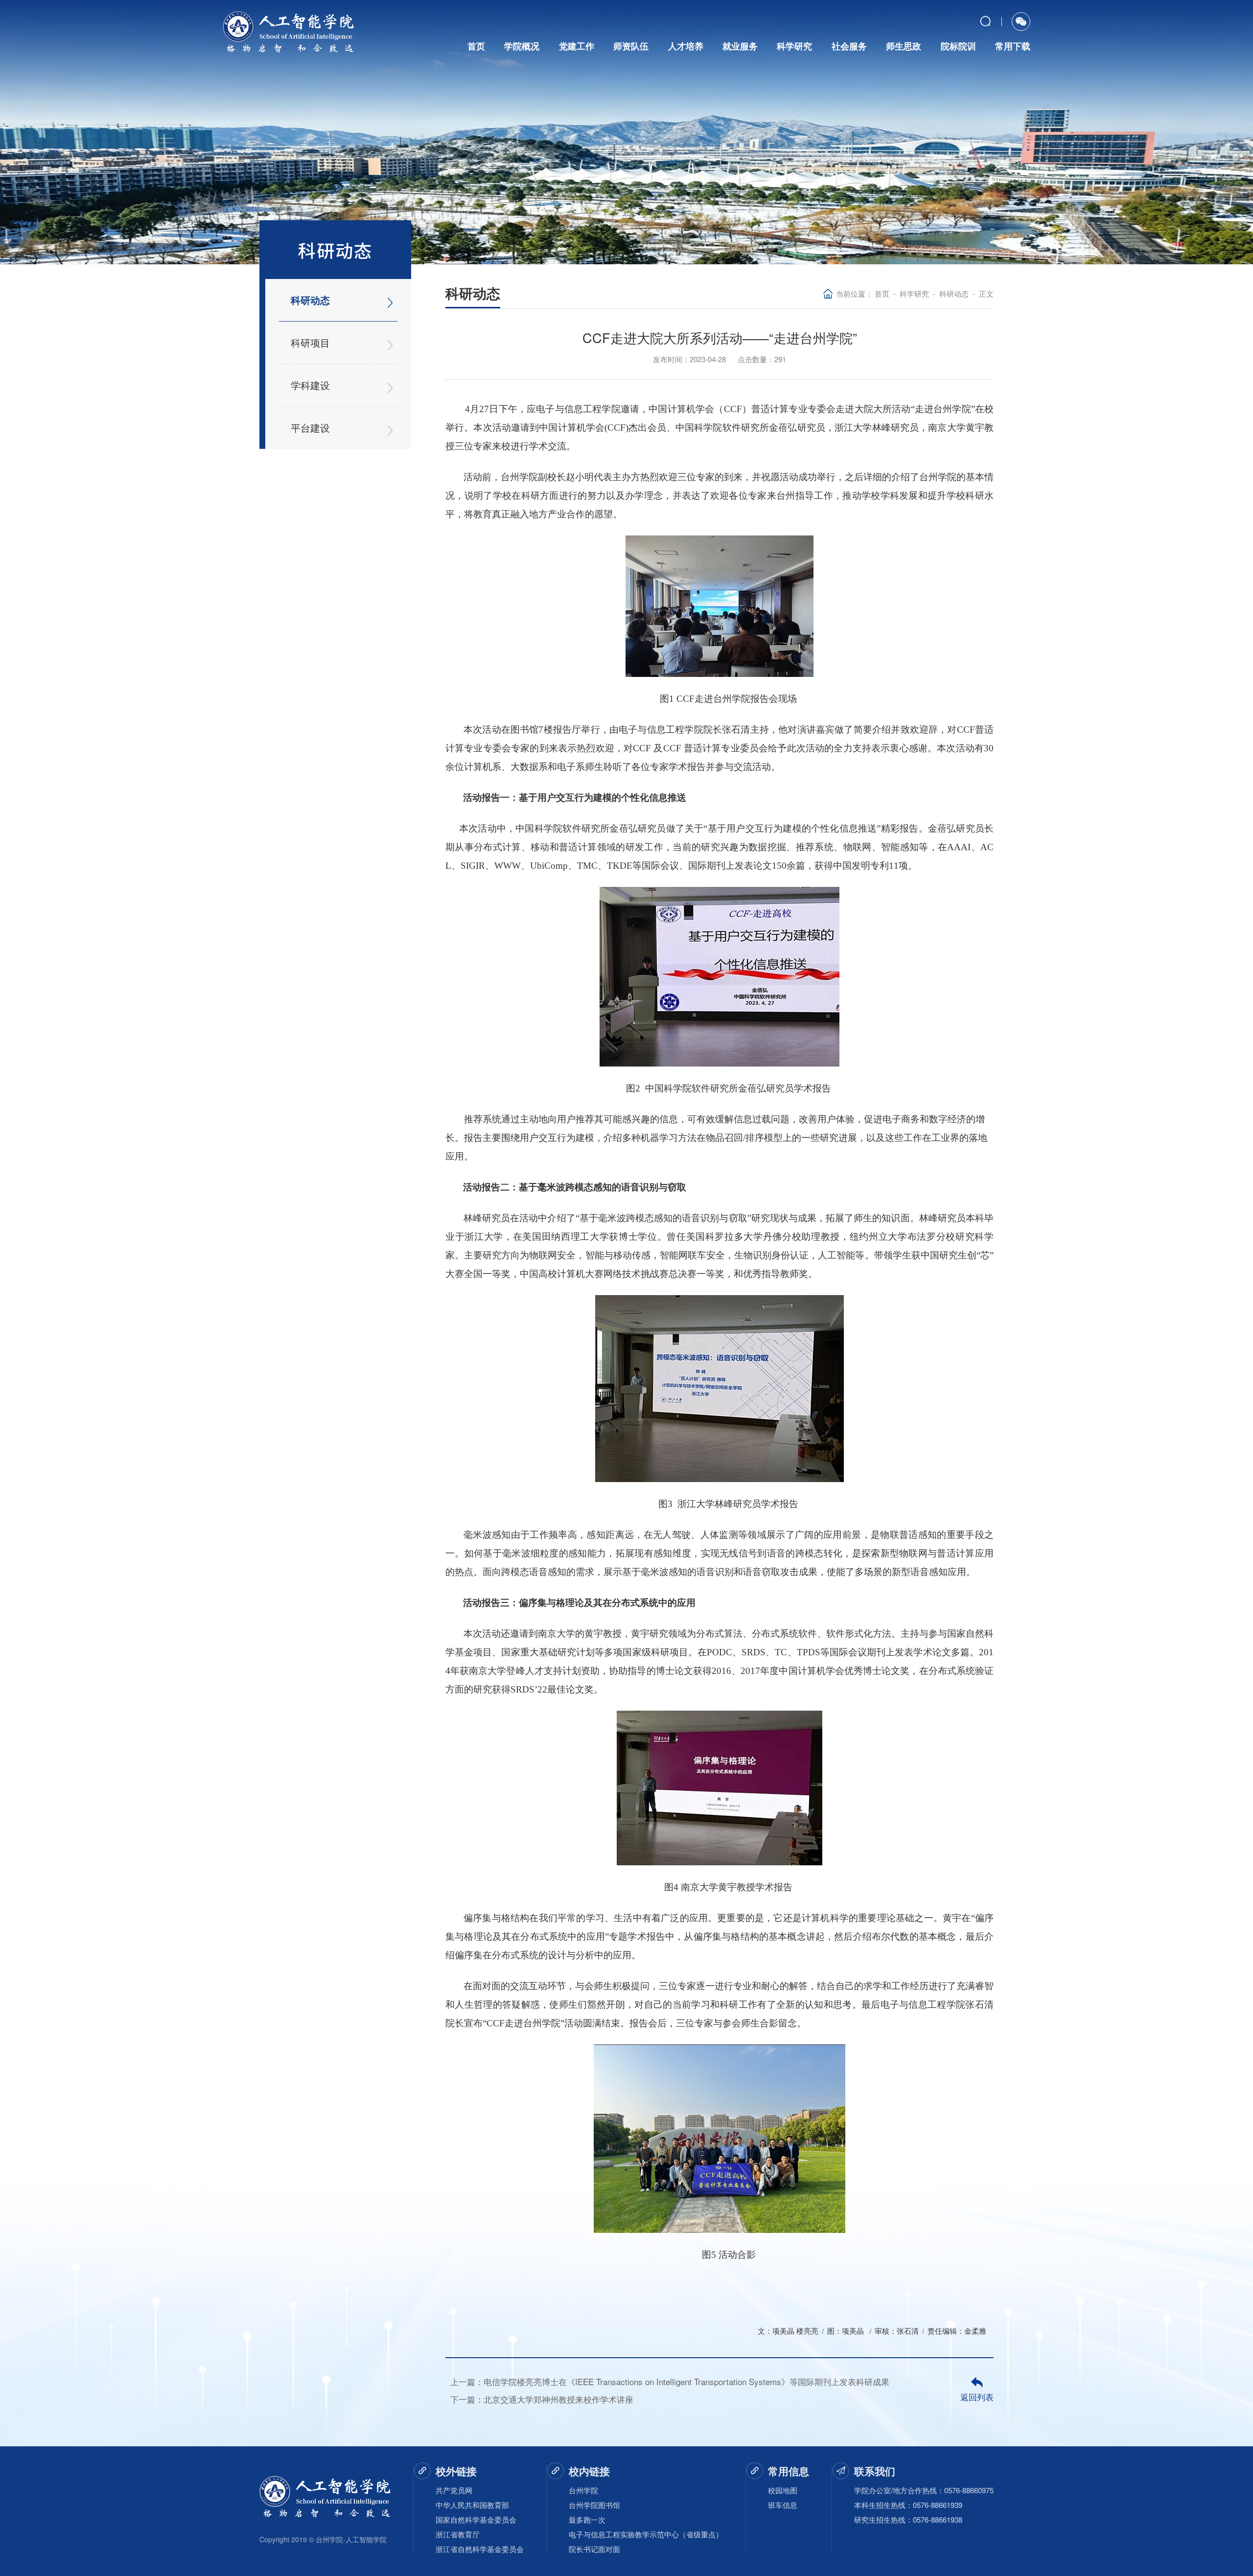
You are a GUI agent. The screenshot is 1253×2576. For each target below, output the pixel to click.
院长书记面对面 (594, 2549)
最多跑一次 (587, 2519)
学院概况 (522, 46)
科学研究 (794, 46)
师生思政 (904, 46)
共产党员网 (454, 2490)
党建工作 (577, 46)
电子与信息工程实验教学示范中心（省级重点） (646, 2534)
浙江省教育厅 (458, 2534)
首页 (476, 46)
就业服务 (740, 46)
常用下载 (1013, 46)
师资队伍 (631, 46)
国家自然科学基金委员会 (476, 2519)
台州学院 (583, 2490)
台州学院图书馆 (594, 2505)
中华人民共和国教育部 (472, 2505)
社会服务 (849, 46)
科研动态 (954, 293)
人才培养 (686, 46)
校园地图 (783, 2490)
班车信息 (783, 2505)
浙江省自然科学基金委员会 (480, 2549)
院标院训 (958, 46)
